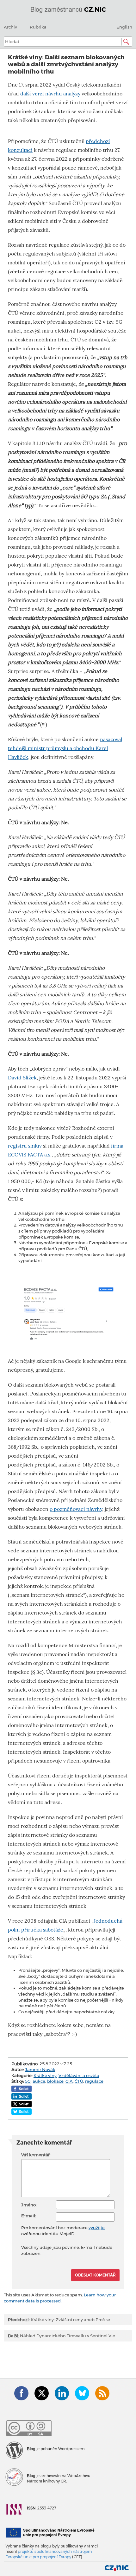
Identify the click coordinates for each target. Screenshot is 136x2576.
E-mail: (29, 2216)
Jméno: (29, 2205)
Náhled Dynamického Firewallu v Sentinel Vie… (63, 2336)
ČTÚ (79, 2081)
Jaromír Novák (40, 2069)
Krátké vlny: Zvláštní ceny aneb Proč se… (60, 2320)
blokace (55, 2081)
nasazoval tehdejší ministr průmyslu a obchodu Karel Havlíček (65, 748)
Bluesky (82, 2393)
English (124, 27)
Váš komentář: (36, 2155)
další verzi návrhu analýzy (50, 94)
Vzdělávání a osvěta (79, 2075)
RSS (102, 2393)
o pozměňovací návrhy (76, 1509)
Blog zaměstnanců (68, 9)
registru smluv (25, 1146)
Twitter (42, 2393)
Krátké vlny (45, 2075)
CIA (69, 2081)
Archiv (10, 27)
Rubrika (38, 27)
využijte (97, 2228)
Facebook (21, 2393)
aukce (39, 2081)
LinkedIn (62, 2393)
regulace (94, 2081)
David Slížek (22, 1078)
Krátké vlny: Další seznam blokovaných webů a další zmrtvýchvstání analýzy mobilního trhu (66, 64)
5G (28, 2081)
